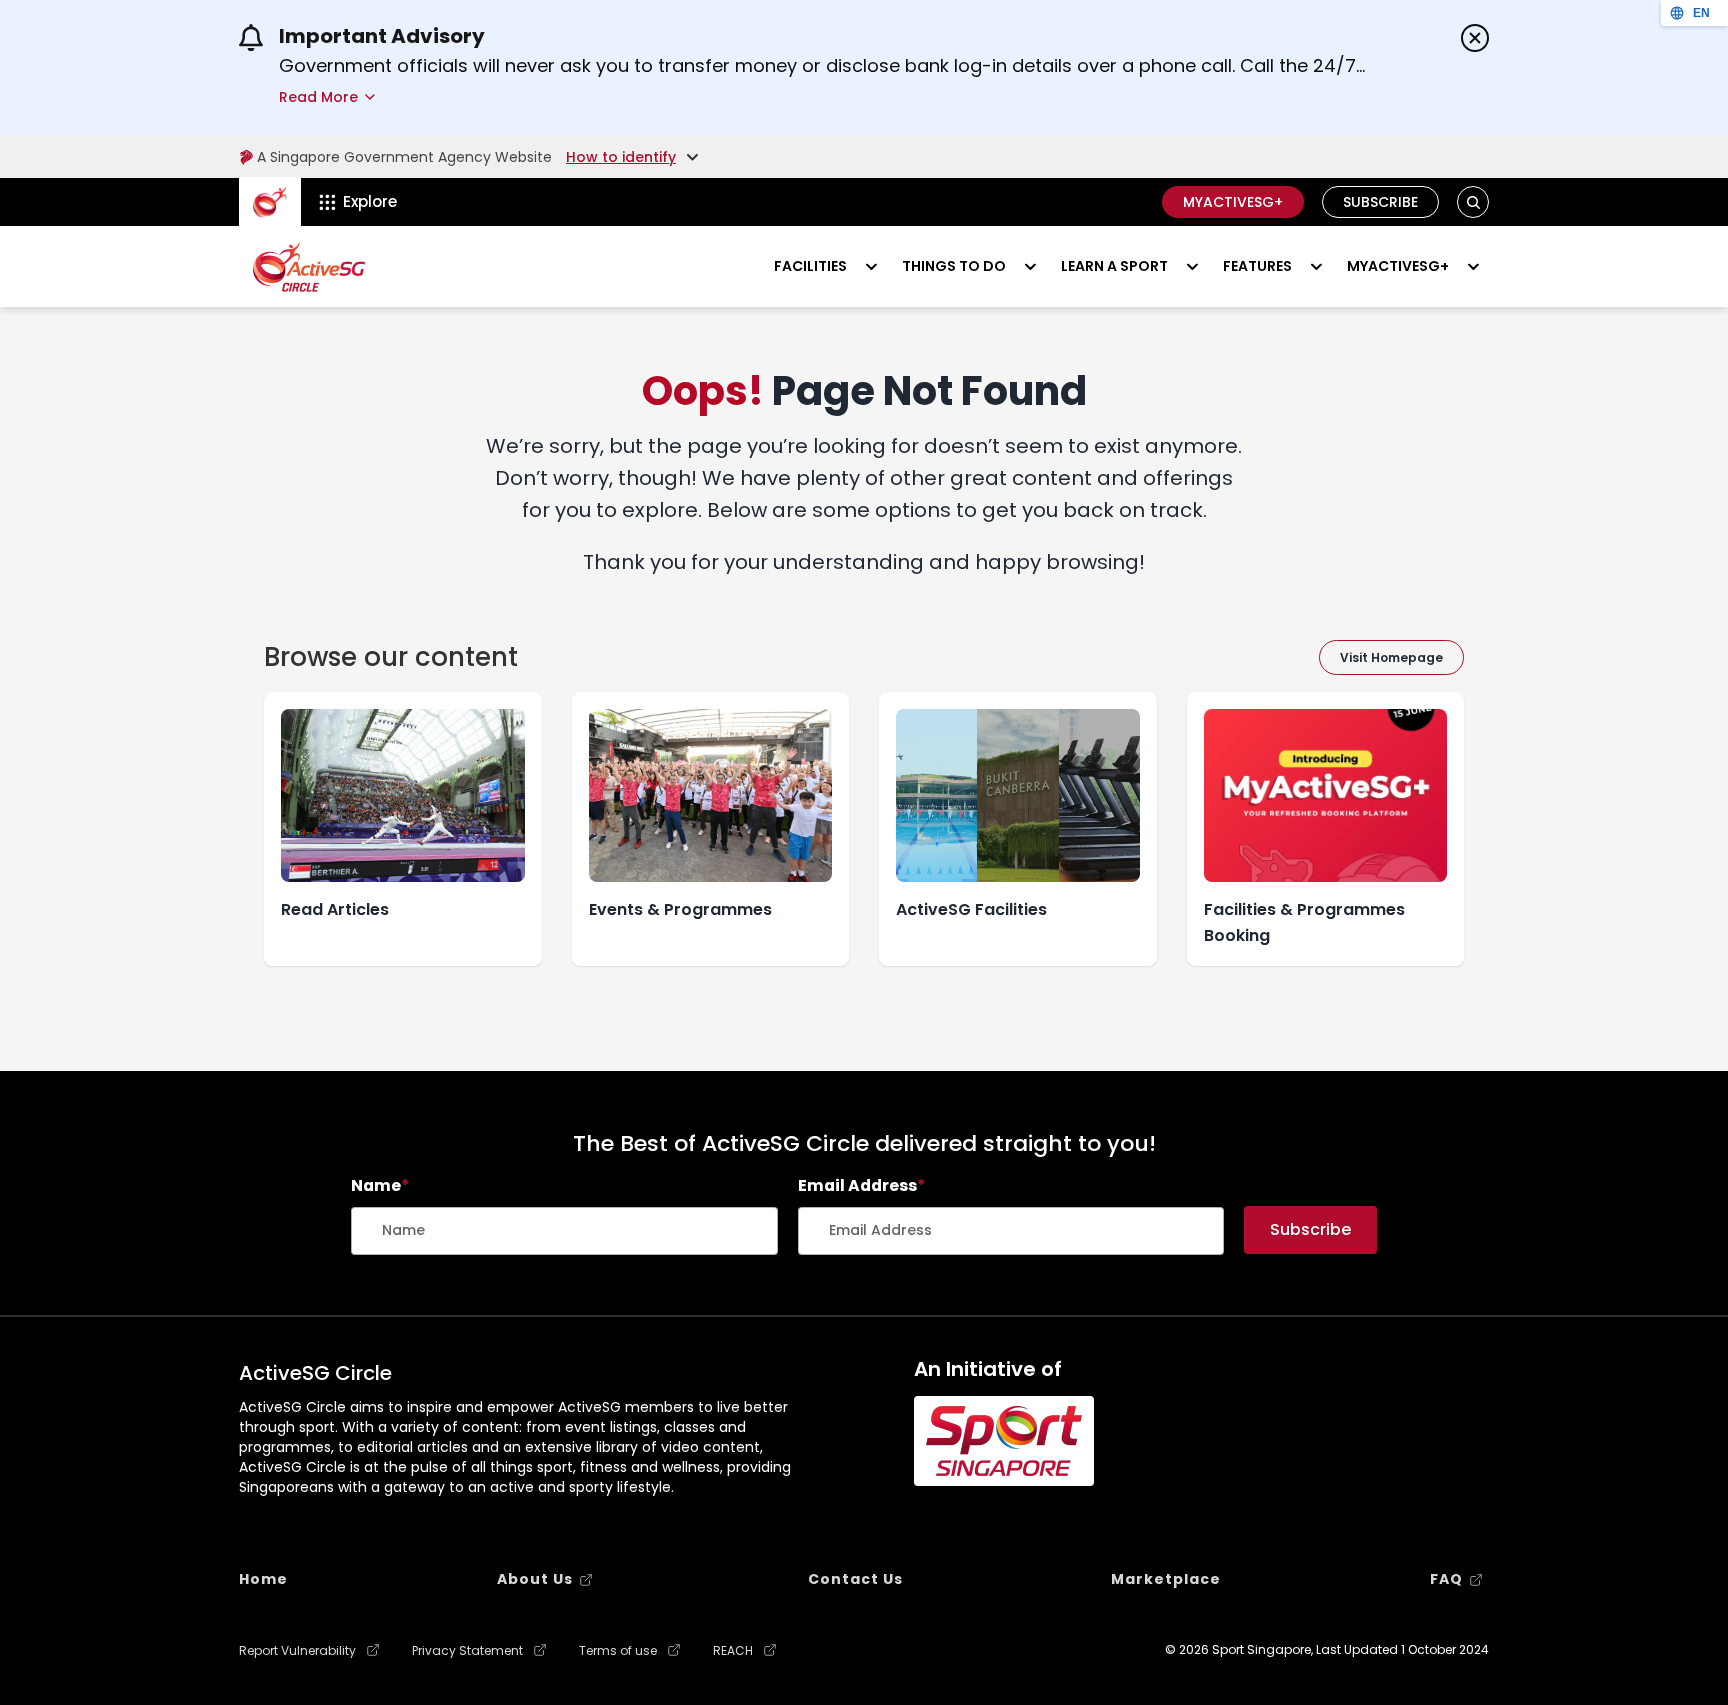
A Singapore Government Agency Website (404, 157)
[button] (1473, 202)
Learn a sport (1114, 266)
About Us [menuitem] (535, 1579)
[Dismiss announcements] (1475, 38)
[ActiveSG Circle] (309, 266)
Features (1257, 266)
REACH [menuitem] (733, 1651)
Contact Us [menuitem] (855, 1579)
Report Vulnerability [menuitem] (297, 1651)
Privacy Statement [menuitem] (467, 1651)
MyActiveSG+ (1233, 202)
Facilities (810, 266)
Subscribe (1380, 202)
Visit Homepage (1391, 657)
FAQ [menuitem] (1446, 1579)
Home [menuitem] (263, 1579)
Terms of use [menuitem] (618, 1651)
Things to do (954, 266)
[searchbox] (564, 1231)
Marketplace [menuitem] (1166, 1579)
